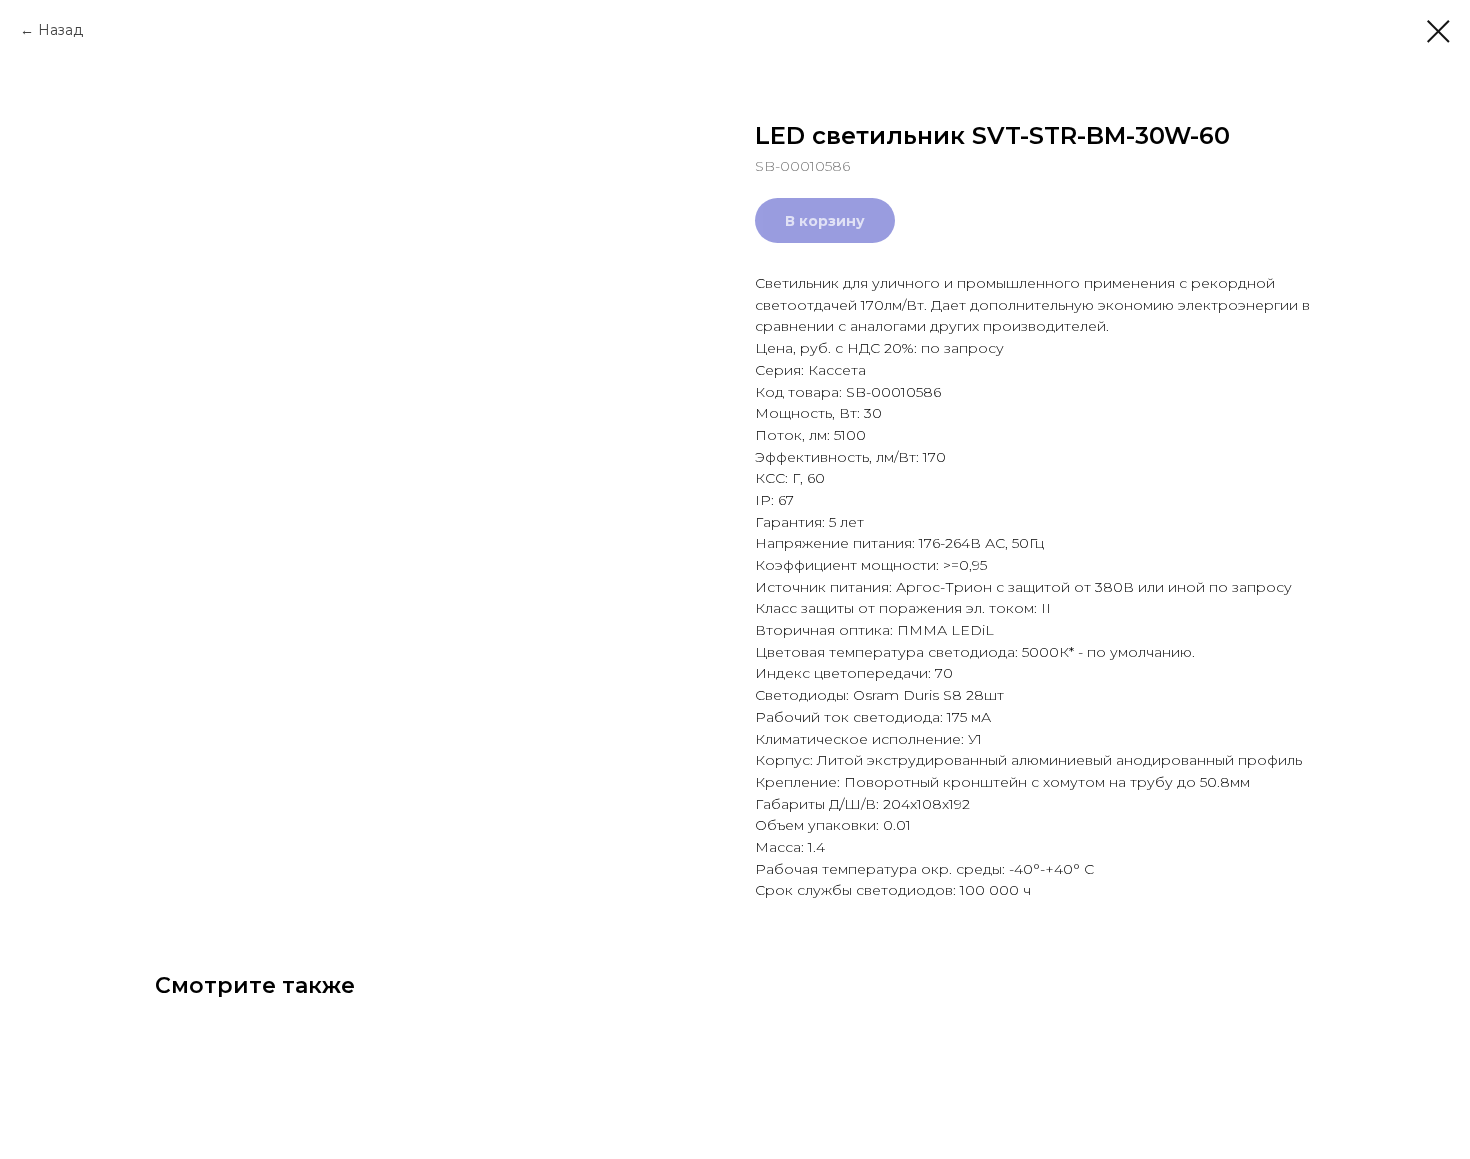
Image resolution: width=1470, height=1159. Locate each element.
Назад (60, 30)
